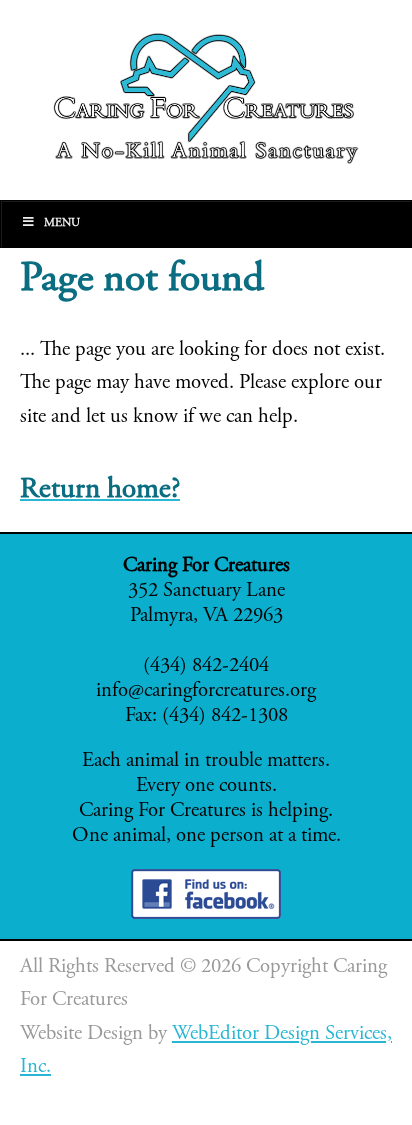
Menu (62, 223)
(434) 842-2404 (206, 666)
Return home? (100, 490)
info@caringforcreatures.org (206, 691)
